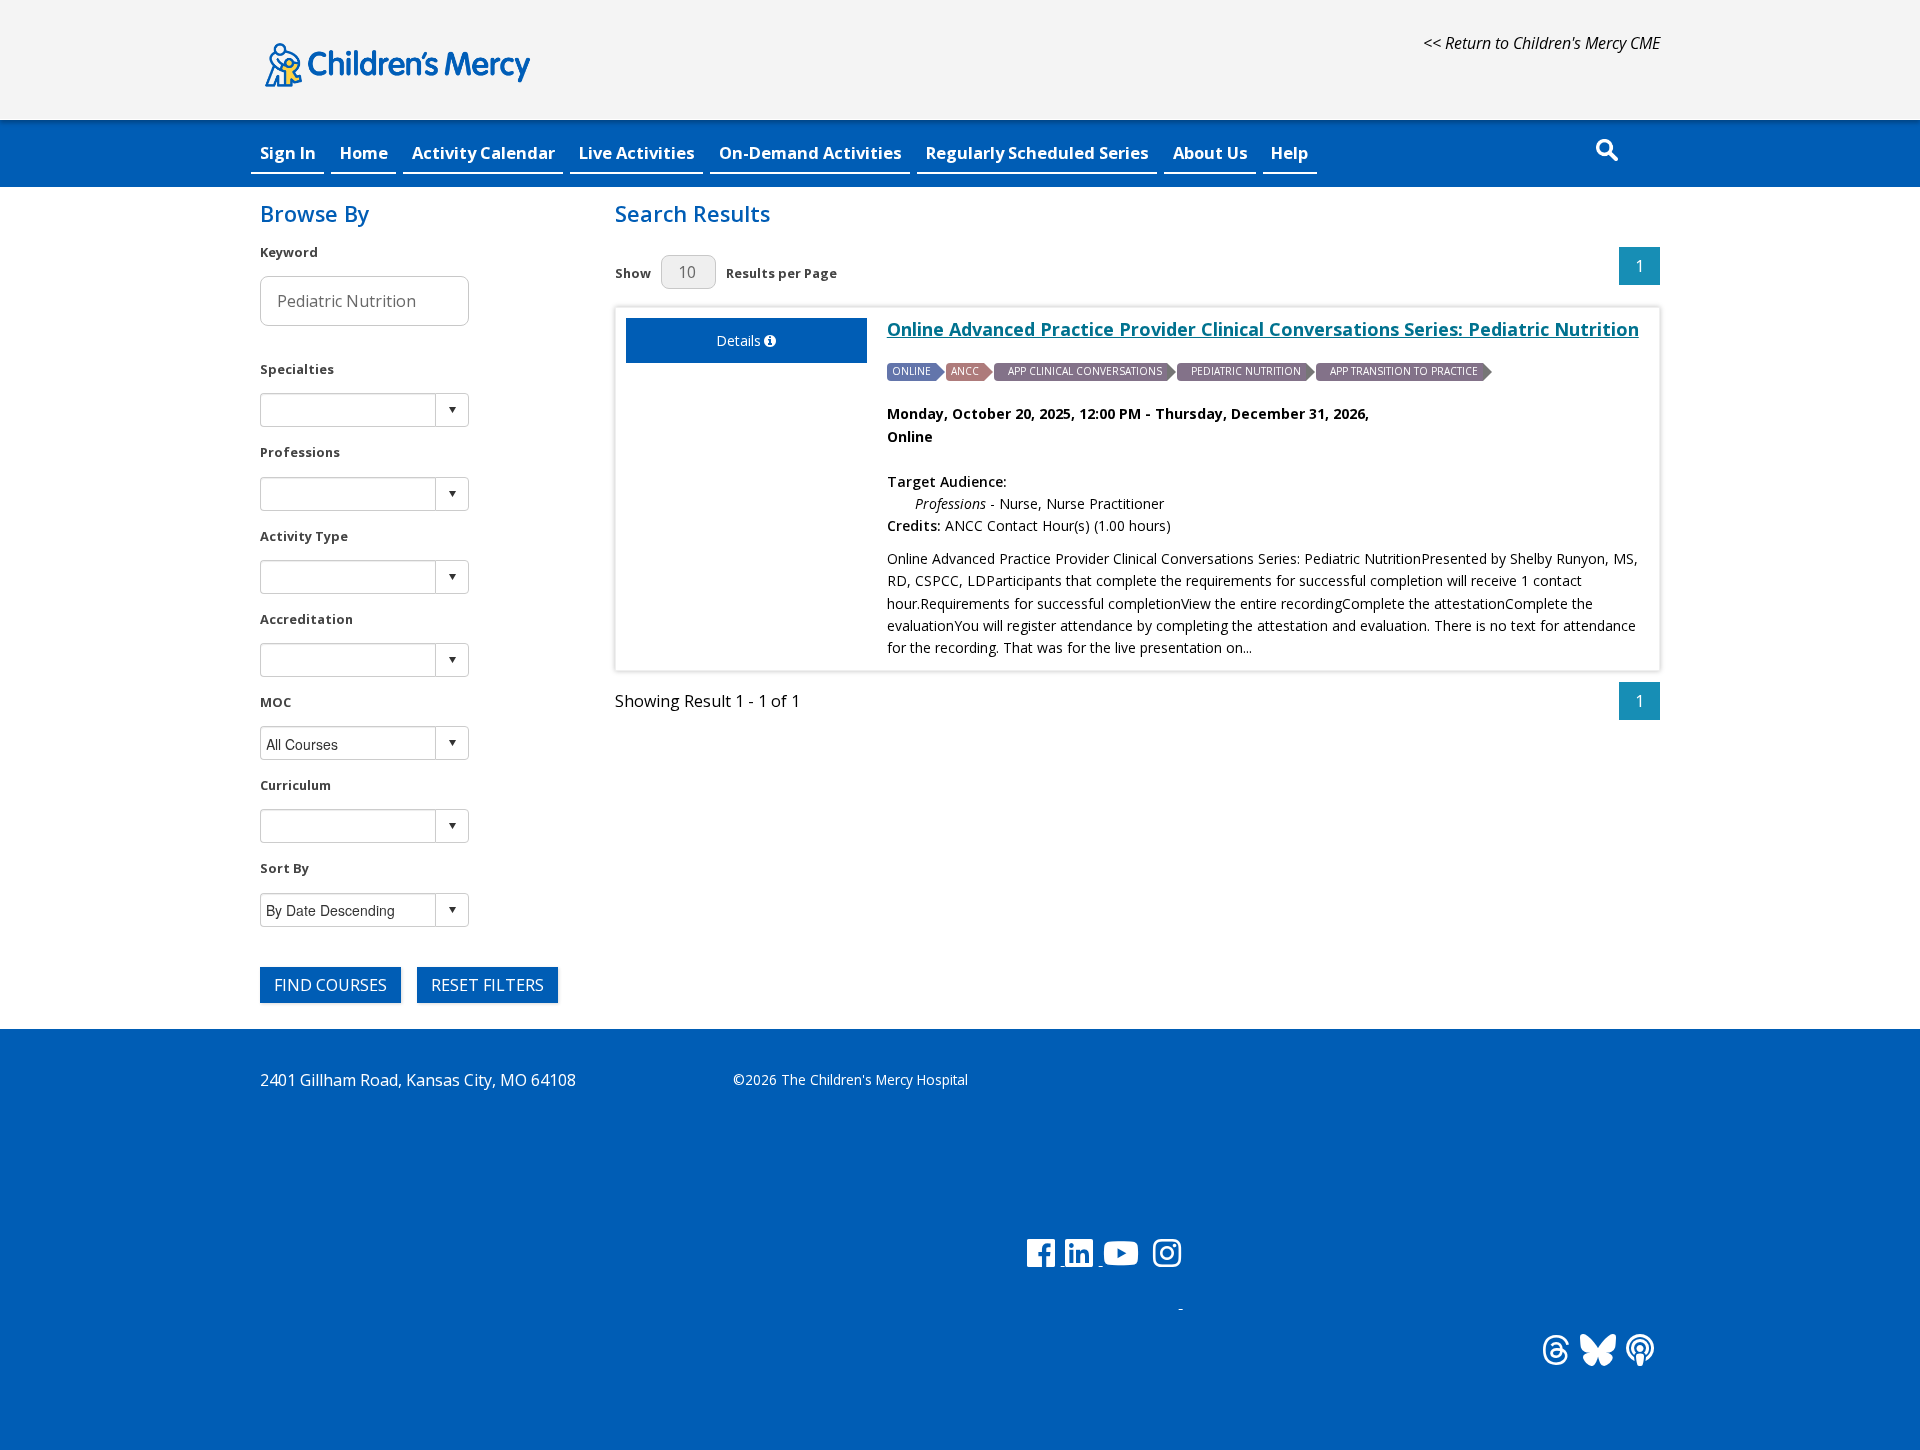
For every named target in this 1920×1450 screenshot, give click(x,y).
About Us (1210, 152)
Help (1289, 152)
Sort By (284, 868)
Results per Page (781, 273)
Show (633, 273)
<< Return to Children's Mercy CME (1541, 43)
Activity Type (304, 536)
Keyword (289, 252)
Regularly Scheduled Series (1037, 152)
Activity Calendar (483, 152)
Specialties (297, 369)
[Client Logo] (397, 90)
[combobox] (348, 410)
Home (364, 152)
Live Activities (637, 152)
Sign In (288, 152)
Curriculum (295, 785)
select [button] (452, 410)
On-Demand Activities (810, 152)
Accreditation (306, 619)
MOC (275, 702)
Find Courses (330, 985)
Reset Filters (487, 985)
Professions (300, 452)
